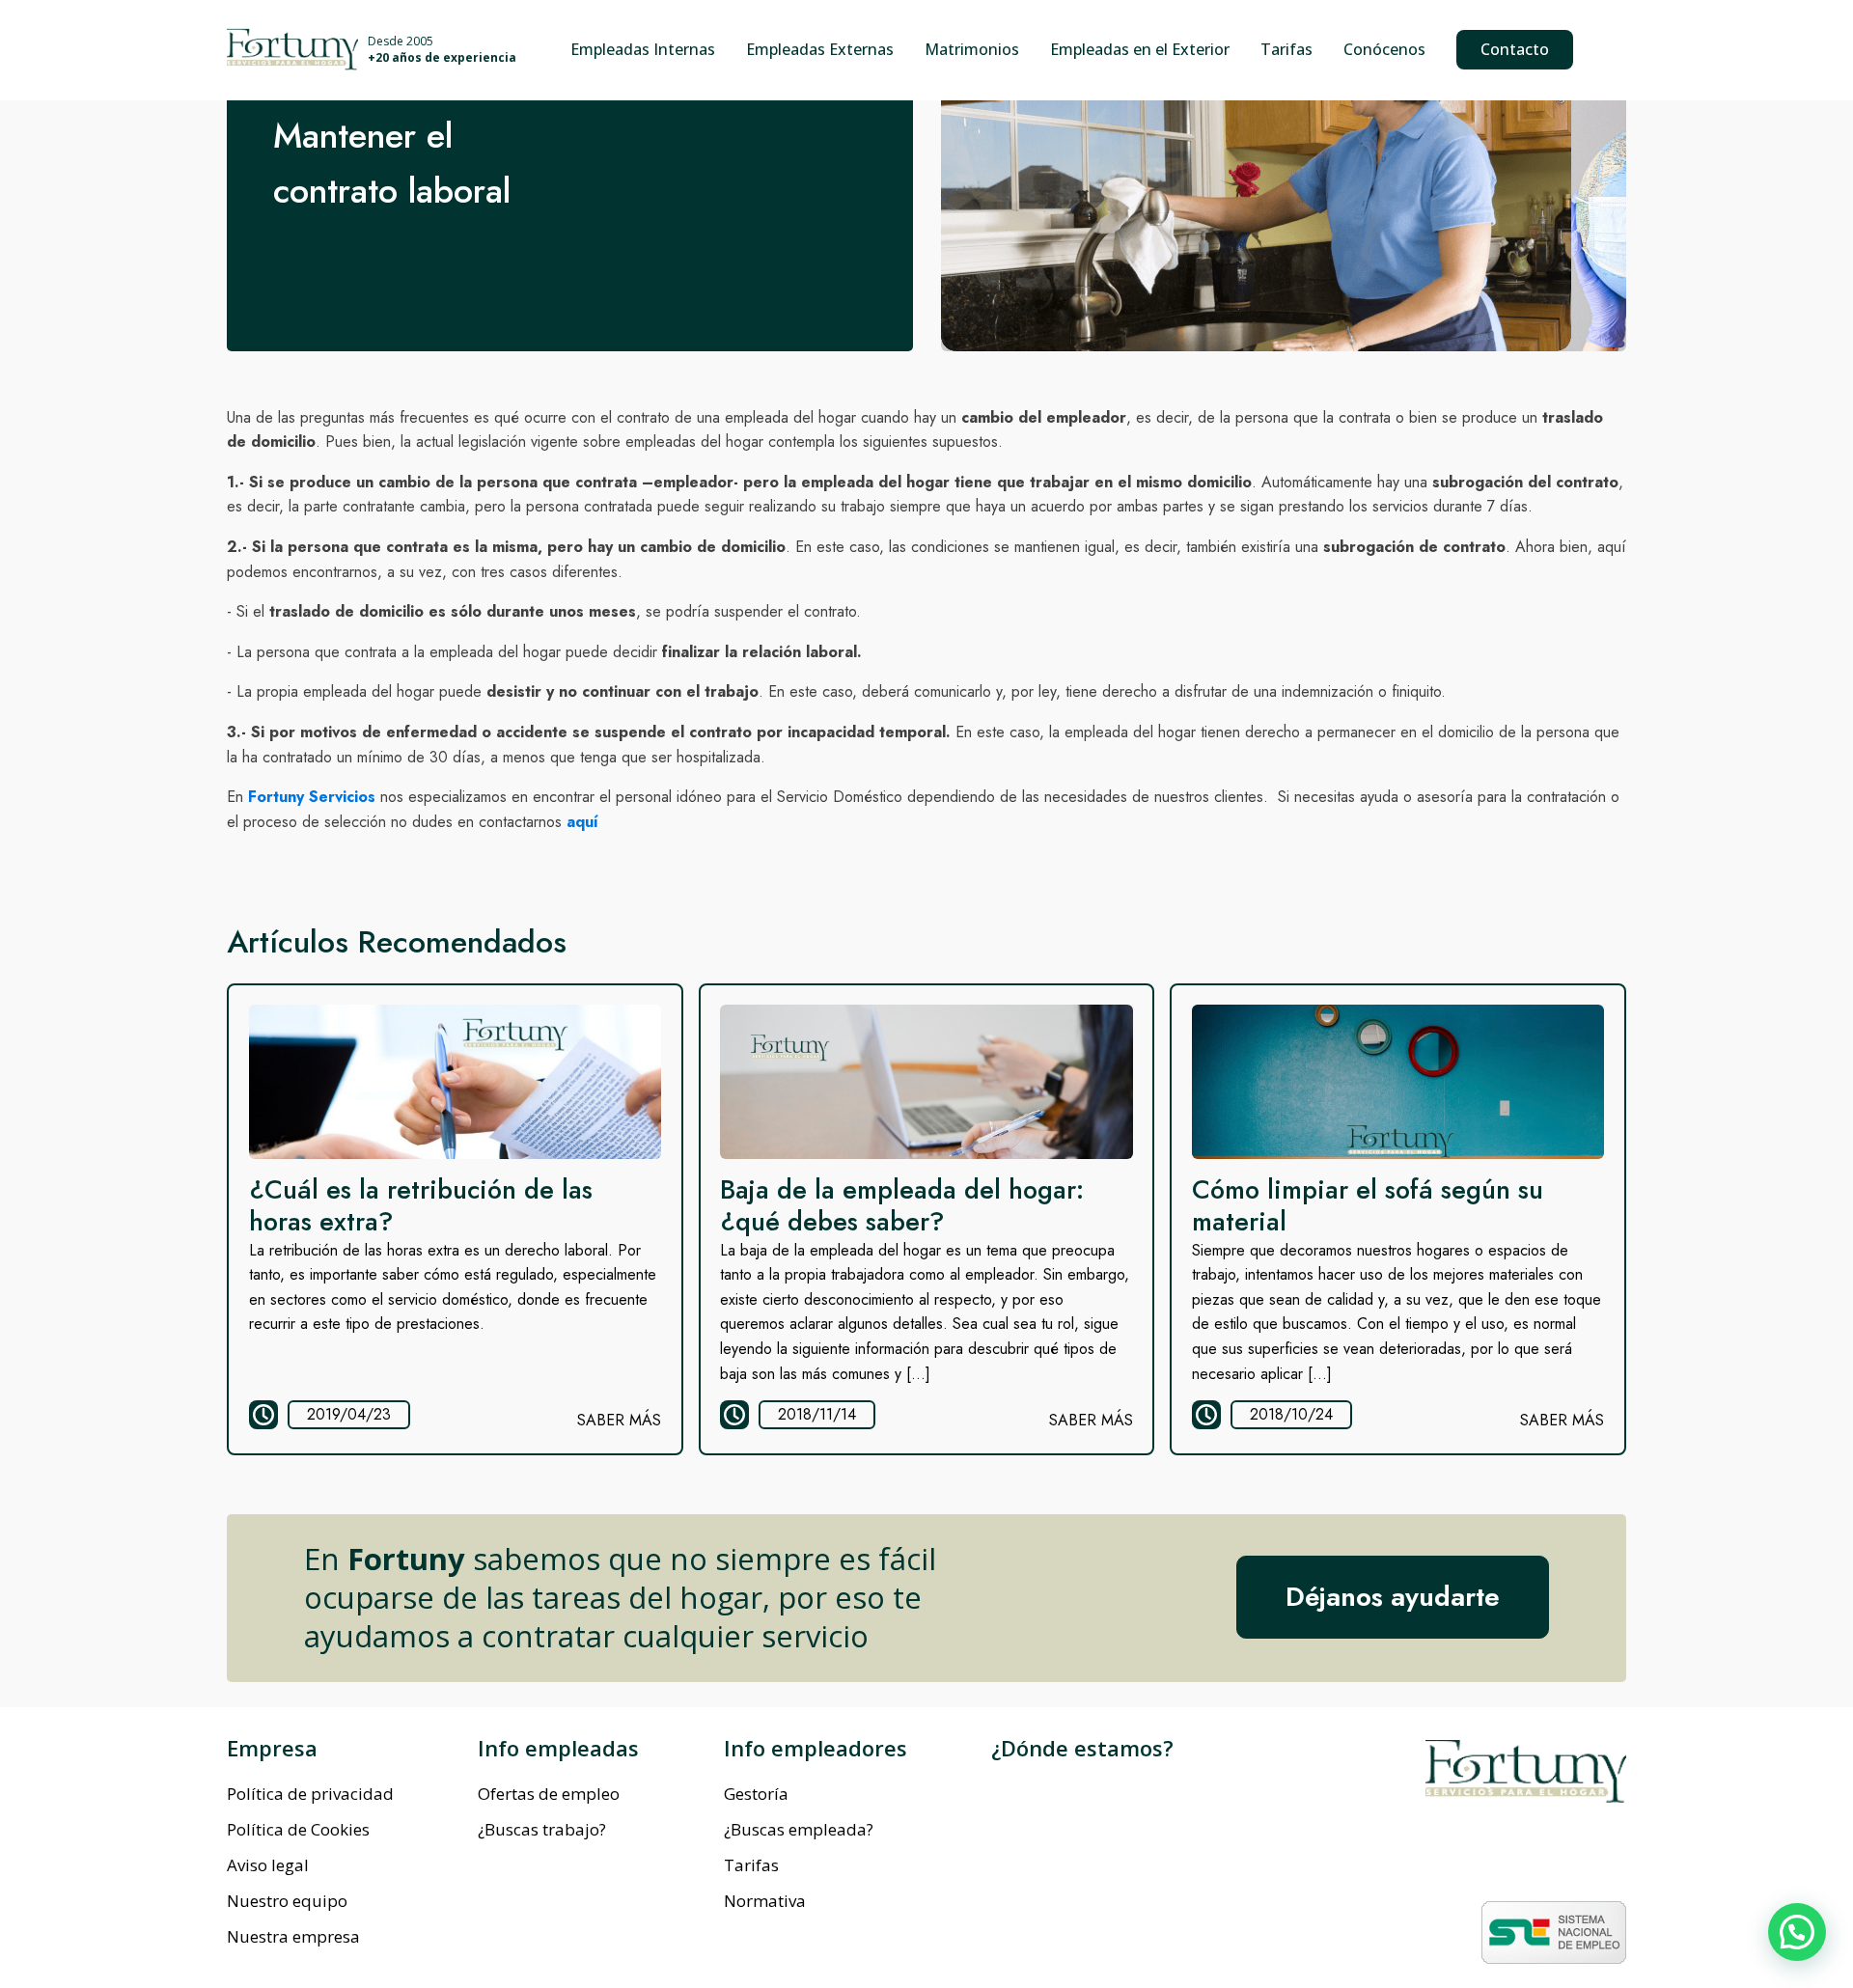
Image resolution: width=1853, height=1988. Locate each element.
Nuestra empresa (293, 1936)
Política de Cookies (298, 1829)
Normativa (765, 1901)
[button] (1797, 1932)
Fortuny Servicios (312, 797)
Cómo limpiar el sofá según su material (1368, 1205)
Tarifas (1286, 49)
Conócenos (1384, 49)
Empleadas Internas (643, 49)
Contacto (1515, 49)
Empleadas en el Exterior (1140, 49)
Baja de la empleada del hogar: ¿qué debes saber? (902, 1205)
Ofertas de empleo (549, 1794)
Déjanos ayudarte (1393, 1597)
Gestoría (756, 1794)
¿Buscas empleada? (799, 1829)
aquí (582, 822)
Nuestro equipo (287, 1901)
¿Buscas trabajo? (542, 1829)
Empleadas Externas (820, 49)
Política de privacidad (310, 1794)
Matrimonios (972, 49)
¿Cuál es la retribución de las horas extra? (421, 1205)
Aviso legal (268, 1865)
